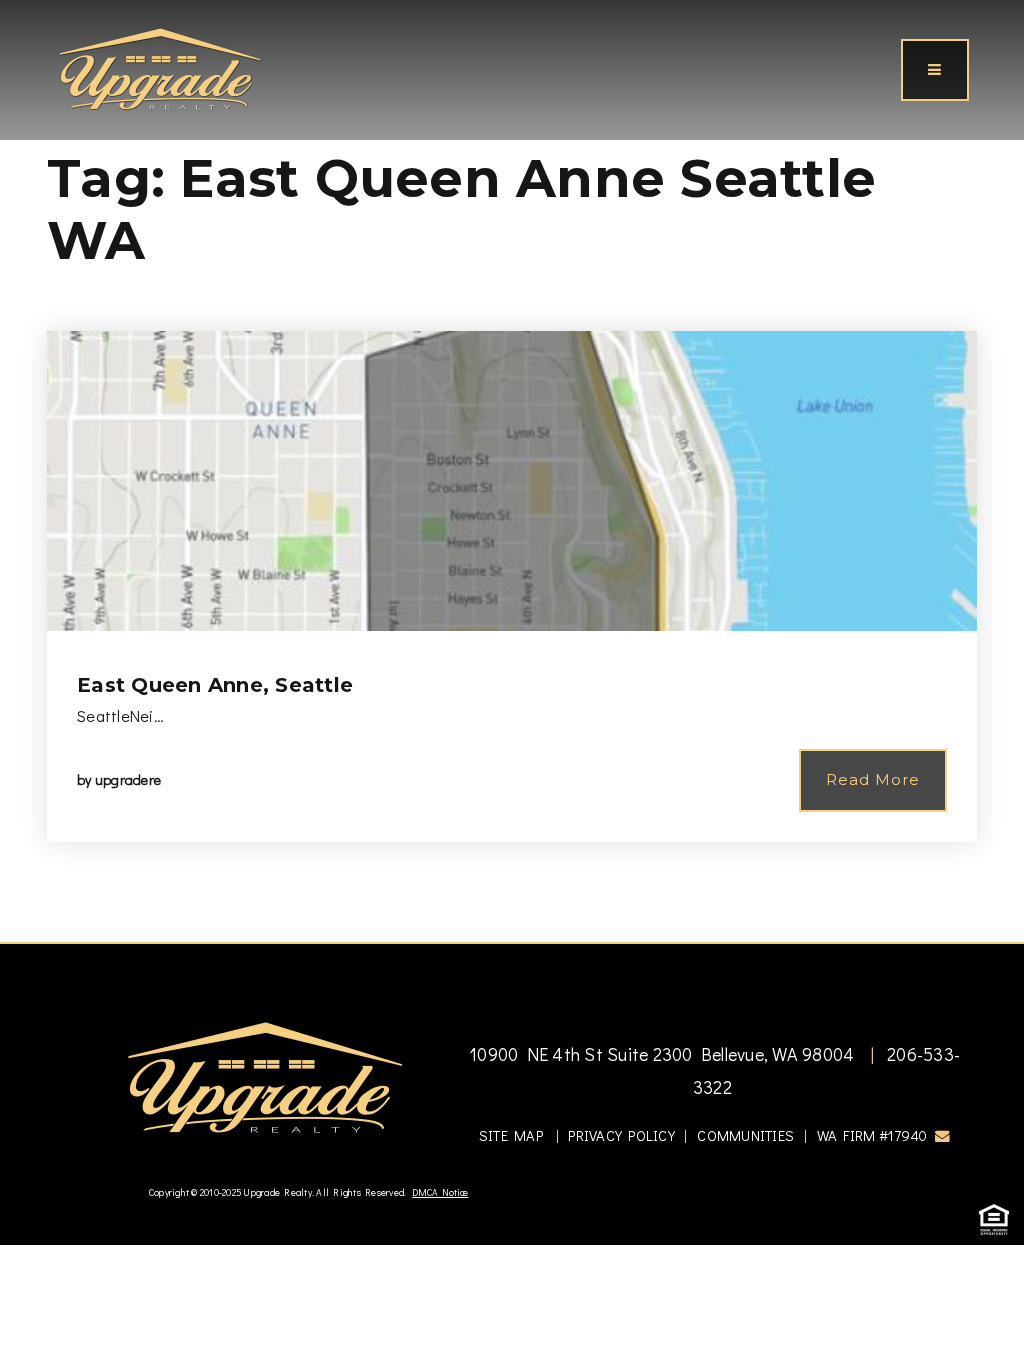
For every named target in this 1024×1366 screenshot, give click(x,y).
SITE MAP (511, 1135)
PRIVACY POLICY (621, 1135)
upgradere (128, 779)
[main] (512, 471)
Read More (873, 779)
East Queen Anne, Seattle (215, 685)
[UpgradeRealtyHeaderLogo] (265, 1076)
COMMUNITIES (745, 1135)
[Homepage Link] (160, 67)
